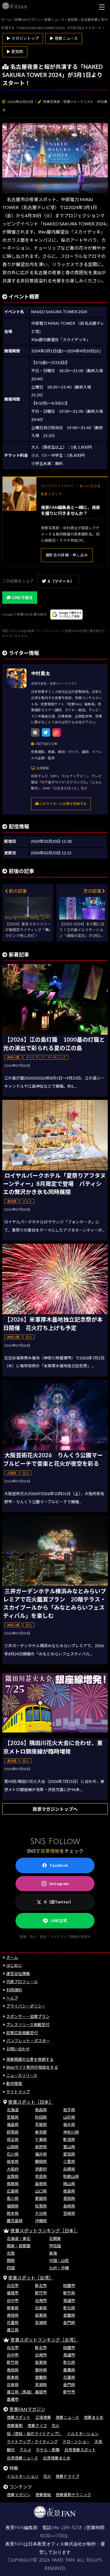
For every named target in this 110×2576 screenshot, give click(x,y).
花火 (56, 2425)
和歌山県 (71, 2176)
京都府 (41, 2169)
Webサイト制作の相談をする (32, 2067)
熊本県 (13, 2213)
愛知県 (69, 2154)
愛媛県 (41, 2198)
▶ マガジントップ (23, 38)
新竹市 (41, 2293)
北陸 (11, 2253)
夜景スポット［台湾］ (31, 2278)
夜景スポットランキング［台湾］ (44, 2340)
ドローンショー (76, 2442)
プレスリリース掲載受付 (28, 2025)
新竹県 (69, 2293)
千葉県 (41, 2139)
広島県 (13, 2191)
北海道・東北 (19, 2238)
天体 (98, 2442)
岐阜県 (13, 2161)
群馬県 (13, 2132)
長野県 (41, 2147)
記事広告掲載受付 (22, 2033)
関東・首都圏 (19, 2246)
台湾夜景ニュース (22, 2458)
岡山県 (69, 2184)
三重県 (69, 2161)
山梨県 (13, 2147)
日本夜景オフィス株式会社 (55, 2544)
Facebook (59, 1865)
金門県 (69, 2322)
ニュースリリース (22, 2075)
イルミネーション (83, 2434)
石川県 (13, 2154)
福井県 (41, 2154)
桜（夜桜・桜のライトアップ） (34, 2434)
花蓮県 (13, 2322)
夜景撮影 (15, 2425)
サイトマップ (18, 2092)
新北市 (41, 2286)
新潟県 (69, 2139)
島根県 (41, 2184)
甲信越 (55, 2246)
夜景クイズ (37, 2425)
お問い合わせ (18, 2049)
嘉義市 (13, 2399)
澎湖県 (41, 2322)
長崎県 (69, 2206)
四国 (11, 2268)
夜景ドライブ (67, 2476)
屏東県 (13, 2308)
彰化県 (69, 2308)
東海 (53, 2253)
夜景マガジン (19, 2495)
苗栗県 (41, 2315)
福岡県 (13, 2206)
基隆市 (13, 2293)
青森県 (41, 2110)
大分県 (41, 2213)
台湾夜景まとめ (57, 2458)
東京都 (41, 2132)
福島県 (13, 2124)
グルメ (25, 2450)
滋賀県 (13, 2176)
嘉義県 (69, 2370)
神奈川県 (71, 2132)
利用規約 (14, 1990)
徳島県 (69, 2191)
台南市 (41, 2300)
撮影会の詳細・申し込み (67, 555)
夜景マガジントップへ (55, 1809)
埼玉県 (13, 2139)
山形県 (69, 2117)
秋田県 (41, 2117)
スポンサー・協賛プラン (28, 2016)
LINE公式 (59, 1920)
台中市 (13, 2300)
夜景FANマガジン (27, 2409)
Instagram (59, 1883)
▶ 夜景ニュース (64, 38)
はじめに (14, 1965)
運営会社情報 (18, 1973)
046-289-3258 (66, 2528)
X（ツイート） (61, 581)
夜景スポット (19, 2417)
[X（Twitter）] (46, 732)
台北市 (13, 2286)
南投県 (13, 2315)
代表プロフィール (22, 1982)
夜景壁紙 (43, 2495)
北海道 (13, 2110)
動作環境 (14, 2084)
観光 (11, 2450)
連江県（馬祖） (21, 2392)
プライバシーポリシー (26, 2006)
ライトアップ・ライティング (32, 2442)
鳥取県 (13, 2184)
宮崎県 (69, 2213)
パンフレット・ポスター (28, 2041)
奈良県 (41, 2176)
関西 (11, 2260)
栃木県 (69, 2124)
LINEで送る (23, 597)
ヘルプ (12, 1998)
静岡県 (41, 2161)
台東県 (41, 2308)
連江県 (13, 2330)
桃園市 (69, 2286)
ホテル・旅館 (48, 2450)
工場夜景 (43, 2417)
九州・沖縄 (59, 2268)
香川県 (13, 2198)
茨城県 (41, 2124)
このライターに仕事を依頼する (63, 804)
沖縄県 (41, 2221)
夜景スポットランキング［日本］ (44, 2231)
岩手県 (69, 2110)
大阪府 (13, 2169)
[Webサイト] (35, 732)
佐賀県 (41, 2206)
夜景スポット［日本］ (31, 2102)
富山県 (69, 2147)
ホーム (12, 1957)
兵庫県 (69, 2169)
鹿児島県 (15, 2221)
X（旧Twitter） (59, 1902)
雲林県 (41, 2370)
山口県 (41, 2191)
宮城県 (13, 2117)
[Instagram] (57, 732)
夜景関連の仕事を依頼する (30, 2059)
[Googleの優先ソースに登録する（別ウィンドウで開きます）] (66, 615)
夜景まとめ (94, 2417)
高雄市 (69, 2300)
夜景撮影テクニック (73, 2495)
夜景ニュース (67, 2417)
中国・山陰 (59, 2260)
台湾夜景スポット (80, 2450)
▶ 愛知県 (15, 51)
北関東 (55, 2238)
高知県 (69, 2198)
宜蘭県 (69, 2315)
